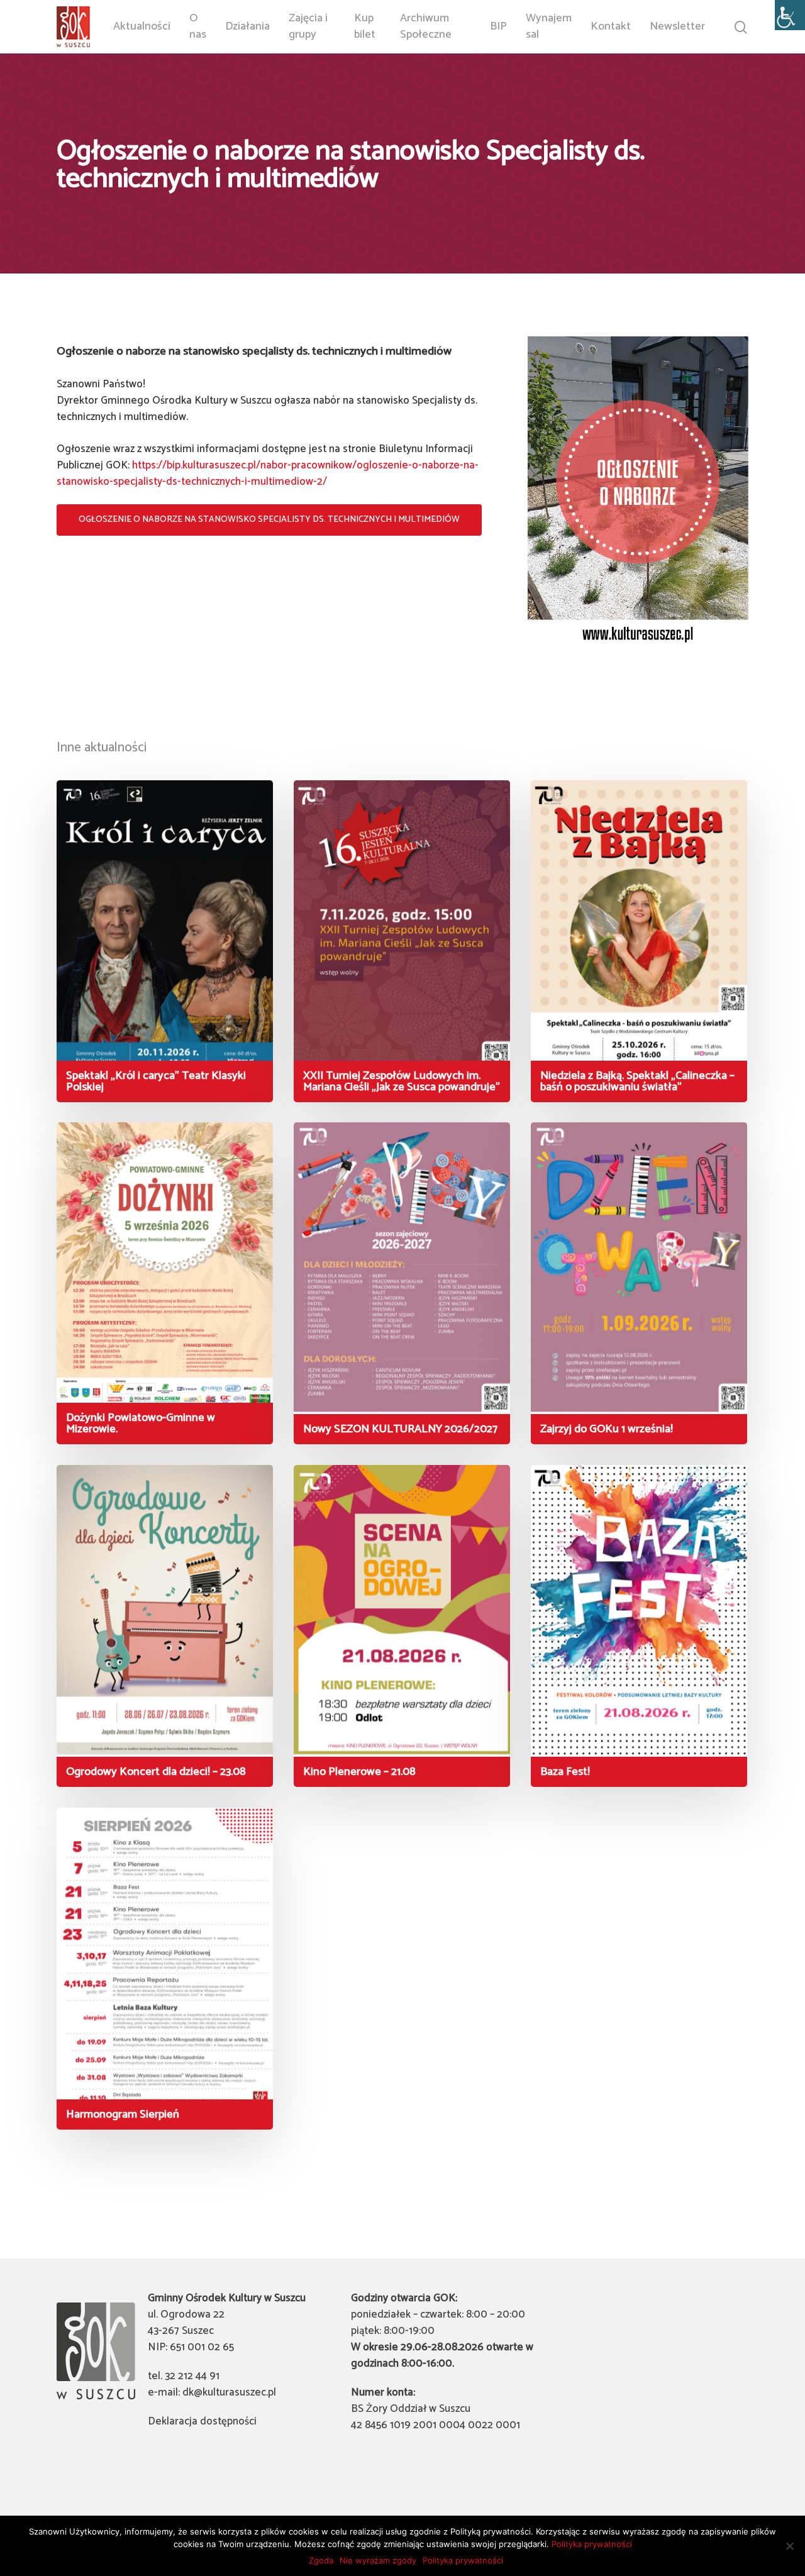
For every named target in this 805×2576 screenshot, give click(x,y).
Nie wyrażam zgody (378, 2560)
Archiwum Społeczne (426, 26)
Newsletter (677, 27)
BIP (498, 27)
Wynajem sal (549, 26)
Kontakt (611, 27)
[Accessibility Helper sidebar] (790, 15)
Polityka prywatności (592, 2544)
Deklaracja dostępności (202, 2421)
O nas (198, 26)
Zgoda (321, 2560)
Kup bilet (365, 26)
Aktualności (142, 27)
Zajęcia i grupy (308, 26)
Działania (247, 27)
